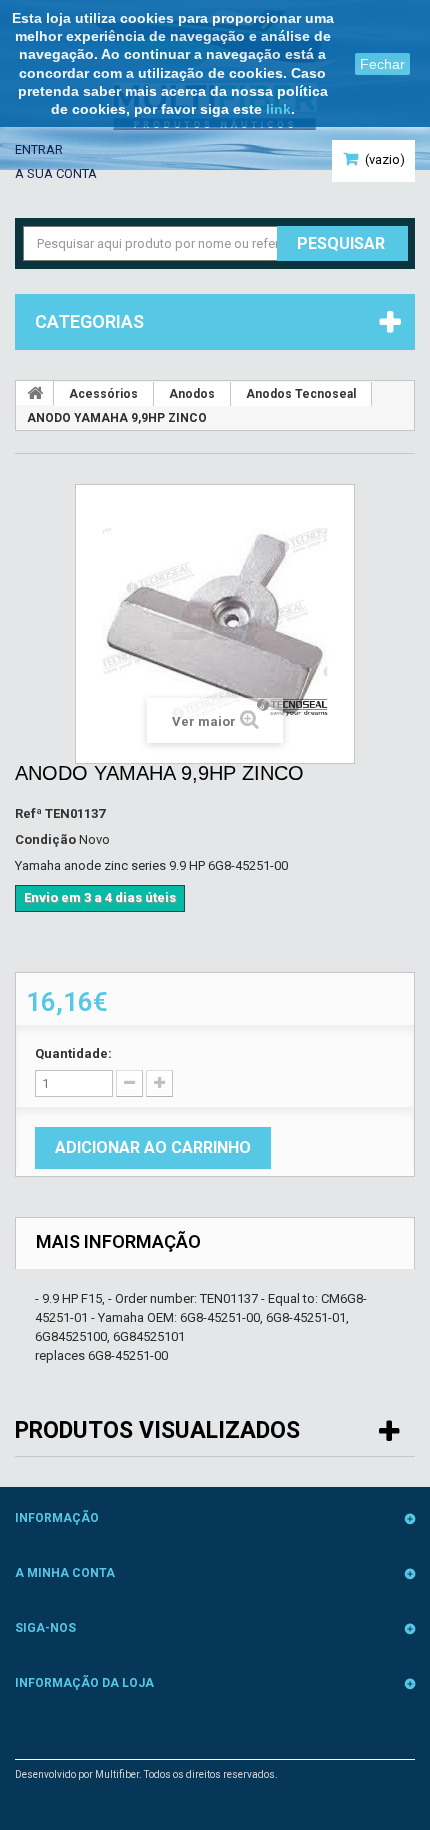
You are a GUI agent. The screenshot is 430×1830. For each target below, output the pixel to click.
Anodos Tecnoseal (301, 394)
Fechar (382, 64)
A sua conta (56, 173)
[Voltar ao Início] (35, 393)
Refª (28, 813)
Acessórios (103, 394)
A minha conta (65, 1573)
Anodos (192, 394)
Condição (45, 839)
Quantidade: (73, 1053)
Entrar (39, 149)
